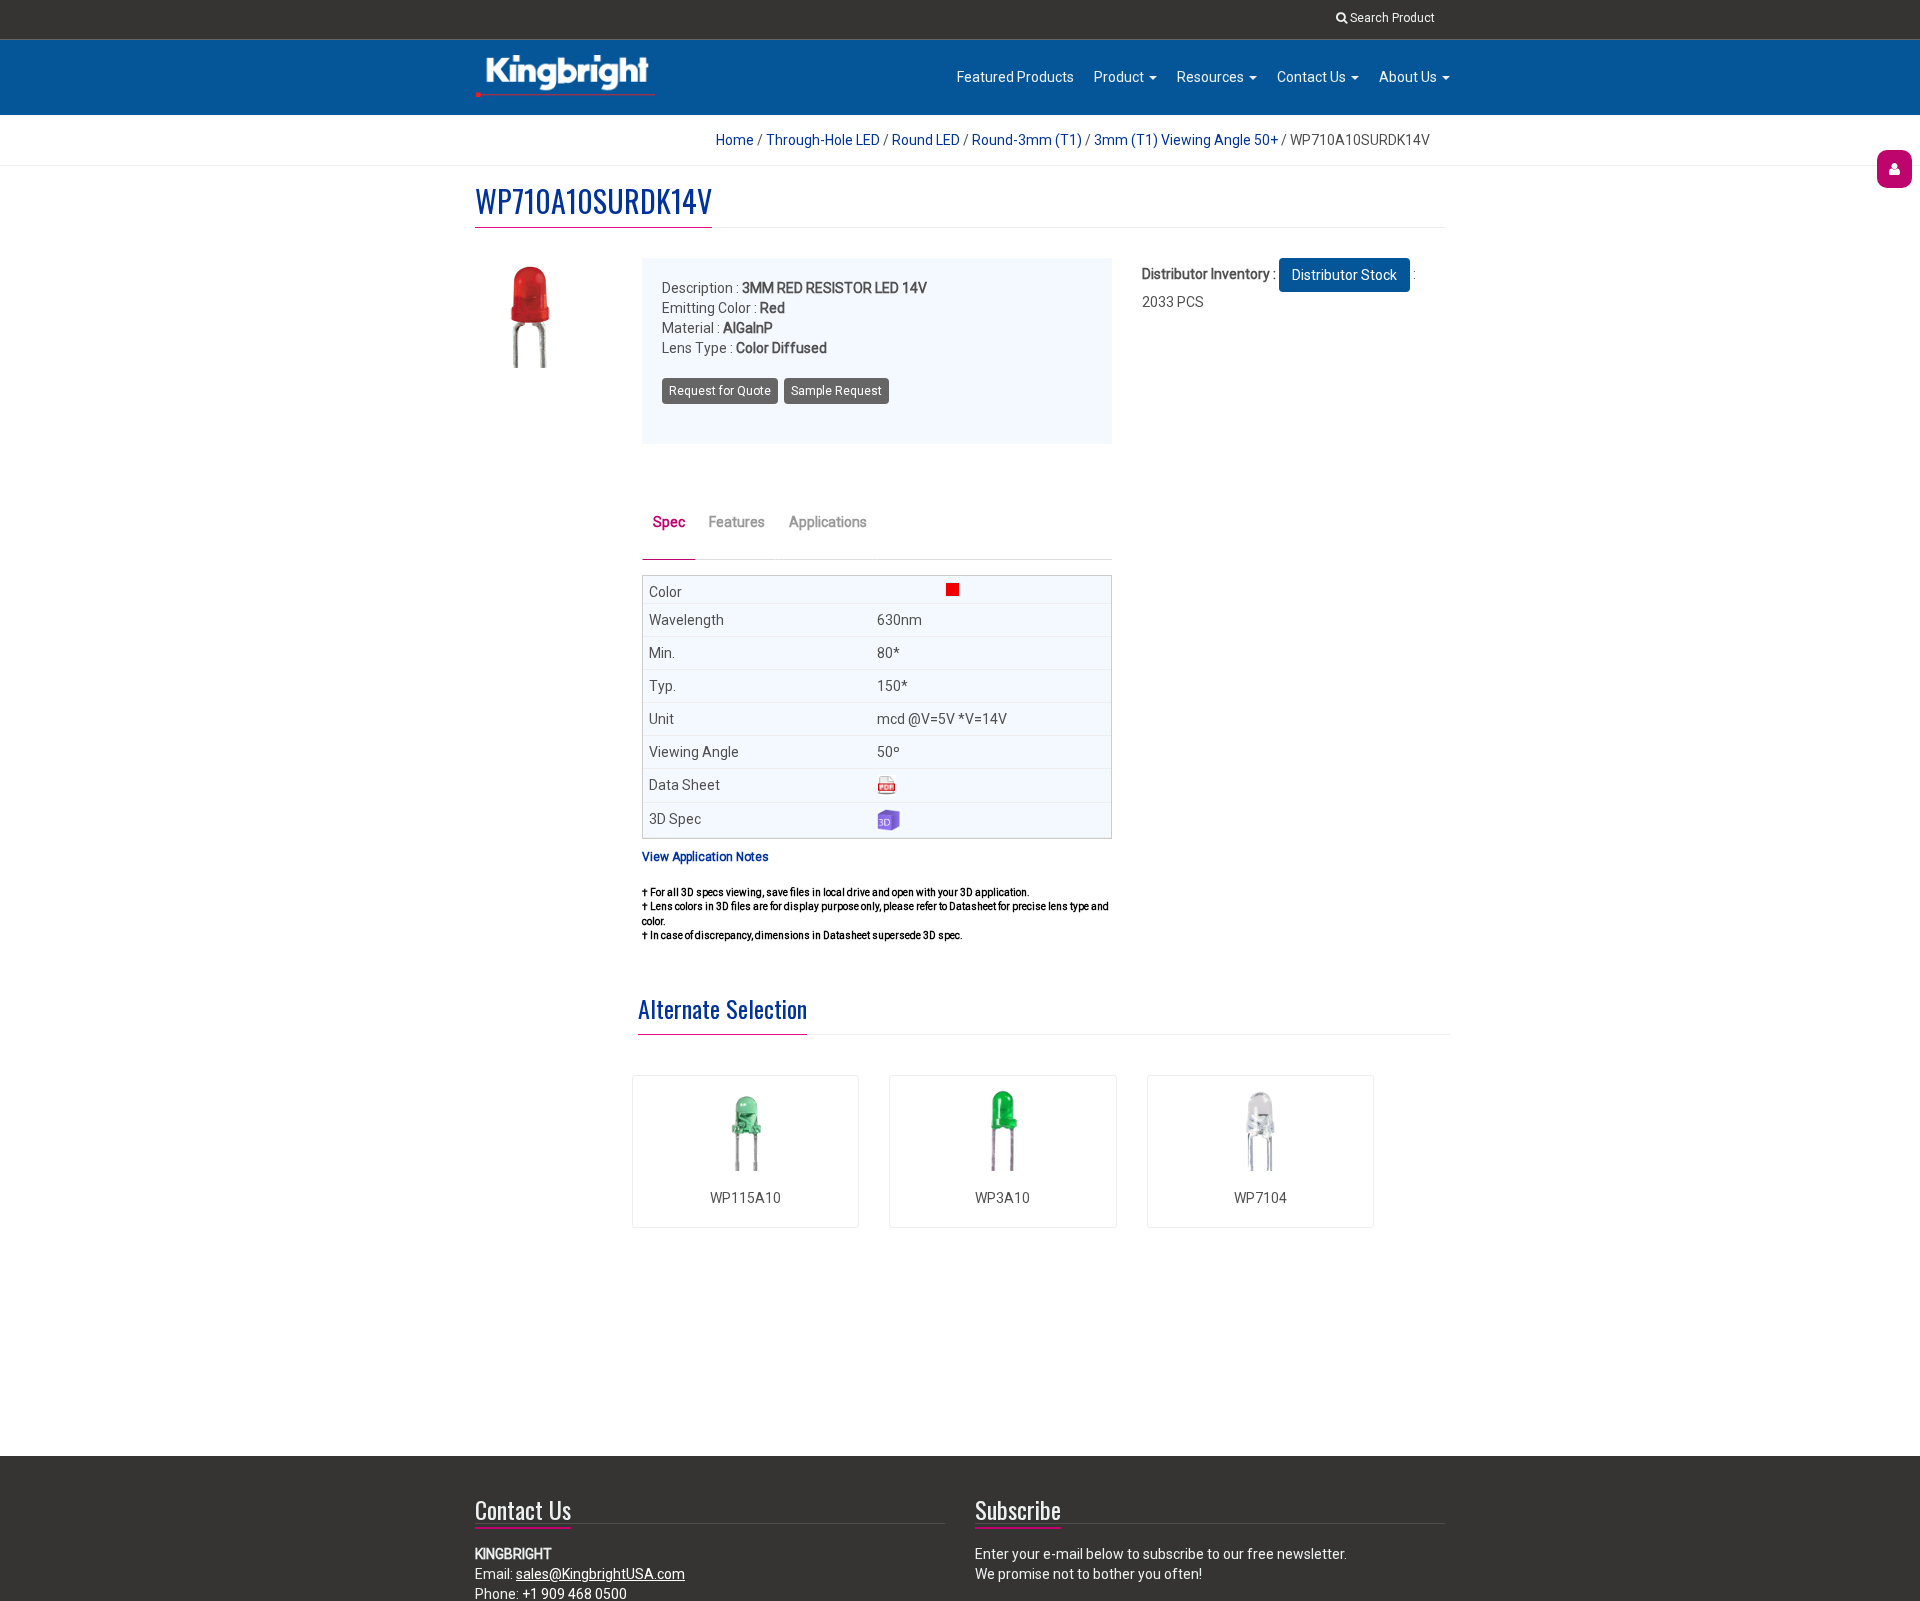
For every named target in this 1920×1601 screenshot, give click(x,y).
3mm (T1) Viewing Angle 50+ (1186, 140)
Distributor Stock (1344, 275)
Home (735, 140)
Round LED (927, 140)
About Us (1409, 77)
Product (1120, 77)
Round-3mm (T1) (1027, 140)
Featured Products (1015, 77)
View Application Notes (705, 857)
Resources (1212, 77)
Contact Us (1313, 77)
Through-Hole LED (823, 140)
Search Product (1391, 18)
